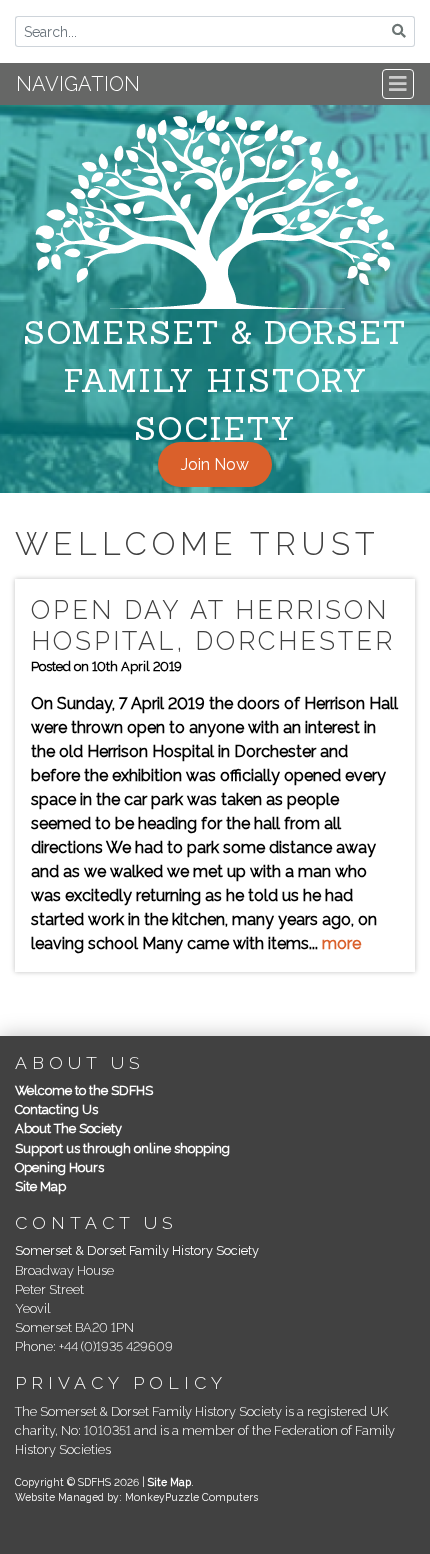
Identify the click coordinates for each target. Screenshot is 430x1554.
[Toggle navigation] (398, 84)
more (341, 943)
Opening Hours (59, 1167)
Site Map (40, 1186)
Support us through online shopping (122, 1148)
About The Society (68, 1128)
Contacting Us (56, 1109)
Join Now (215, 464)
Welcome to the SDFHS (84, 1090)
